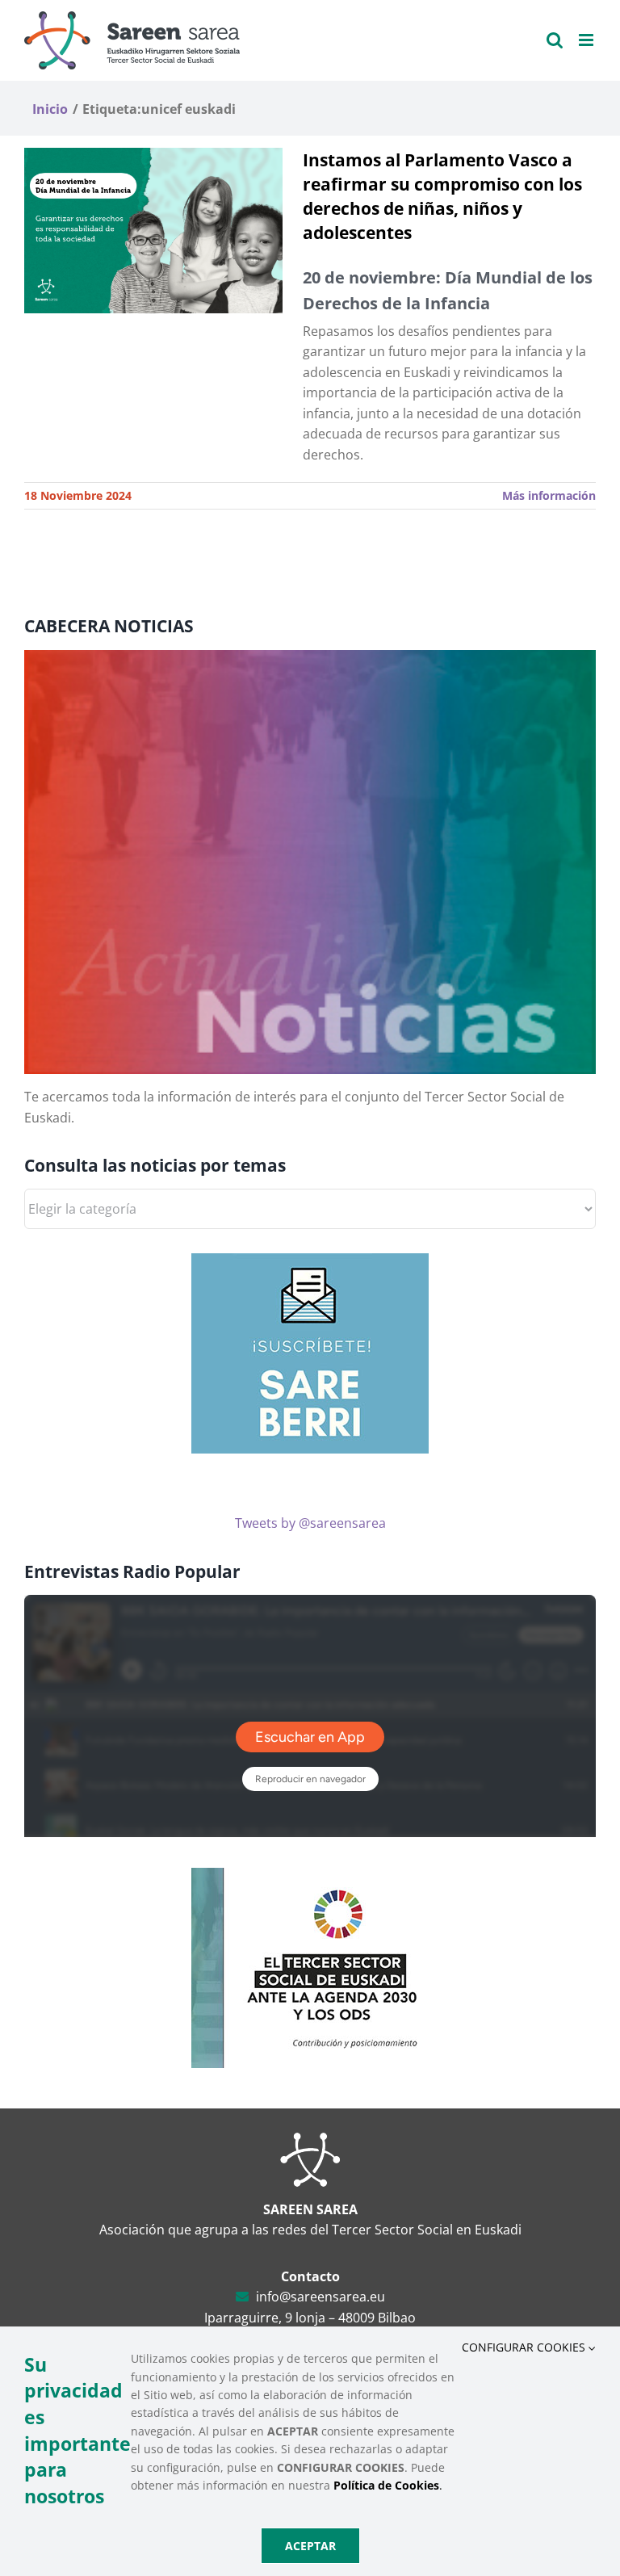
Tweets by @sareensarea (310, 1523)
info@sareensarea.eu (320, 2297)
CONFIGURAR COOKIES (525, 2347)
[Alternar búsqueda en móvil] (555, 40)
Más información (549, 495)
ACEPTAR (310, 2546)
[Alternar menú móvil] (587, 40)
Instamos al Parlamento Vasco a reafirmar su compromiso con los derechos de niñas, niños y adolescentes (442, 196)
